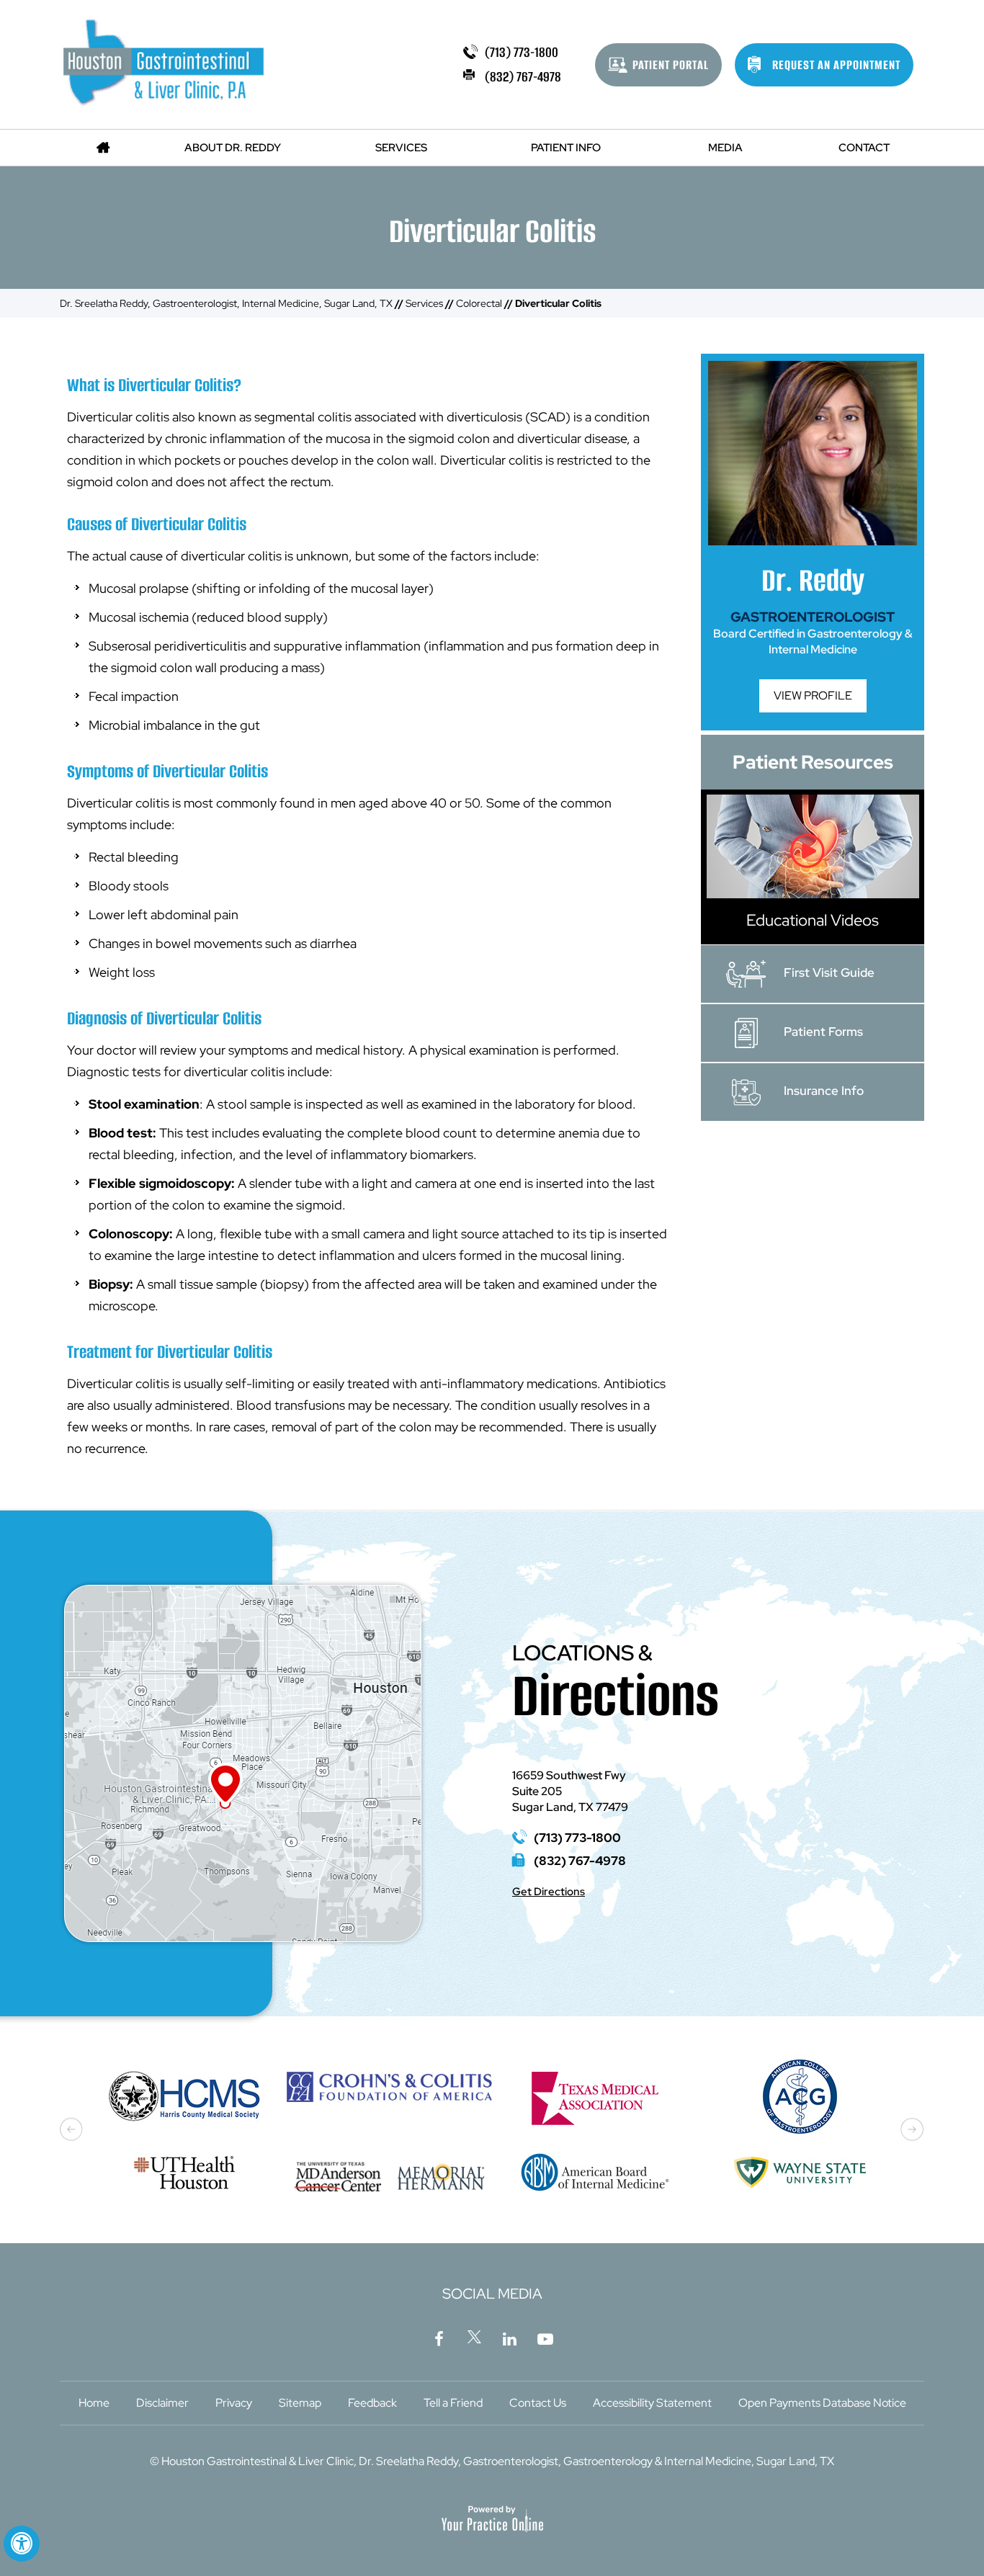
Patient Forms (823, 1032)
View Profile (813, 696)
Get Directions (549, 1892)
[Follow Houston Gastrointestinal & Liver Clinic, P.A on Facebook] (439, 2337)
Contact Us (538, 2403)
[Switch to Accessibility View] (22, 2544)
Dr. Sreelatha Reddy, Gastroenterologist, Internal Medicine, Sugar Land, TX (226, 303)
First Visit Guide (829, 972)
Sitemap (300, 2403)
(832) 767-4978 (523, 77)
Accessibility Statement (652, 2403)
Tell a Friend (453, 2403)
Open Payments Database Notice (822, 2403)
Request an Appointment (836, 65)
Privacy (234, 2403)
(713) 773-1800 (522, 52)
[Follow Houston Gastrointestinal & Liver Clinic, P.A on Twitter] (475, 2337)
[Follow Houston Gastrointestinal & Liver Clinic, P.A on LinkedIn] (510, 2337)
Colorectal (479, 303)
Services (424, 303)
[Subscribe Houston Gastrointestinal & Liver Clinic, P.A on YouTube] (545, 2337)
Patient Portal (671, 65)
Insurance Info (824, 1091)
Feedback (372, 2403)
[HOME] (103, 148)
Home (94, 2403)
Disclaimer (162, 2403)
